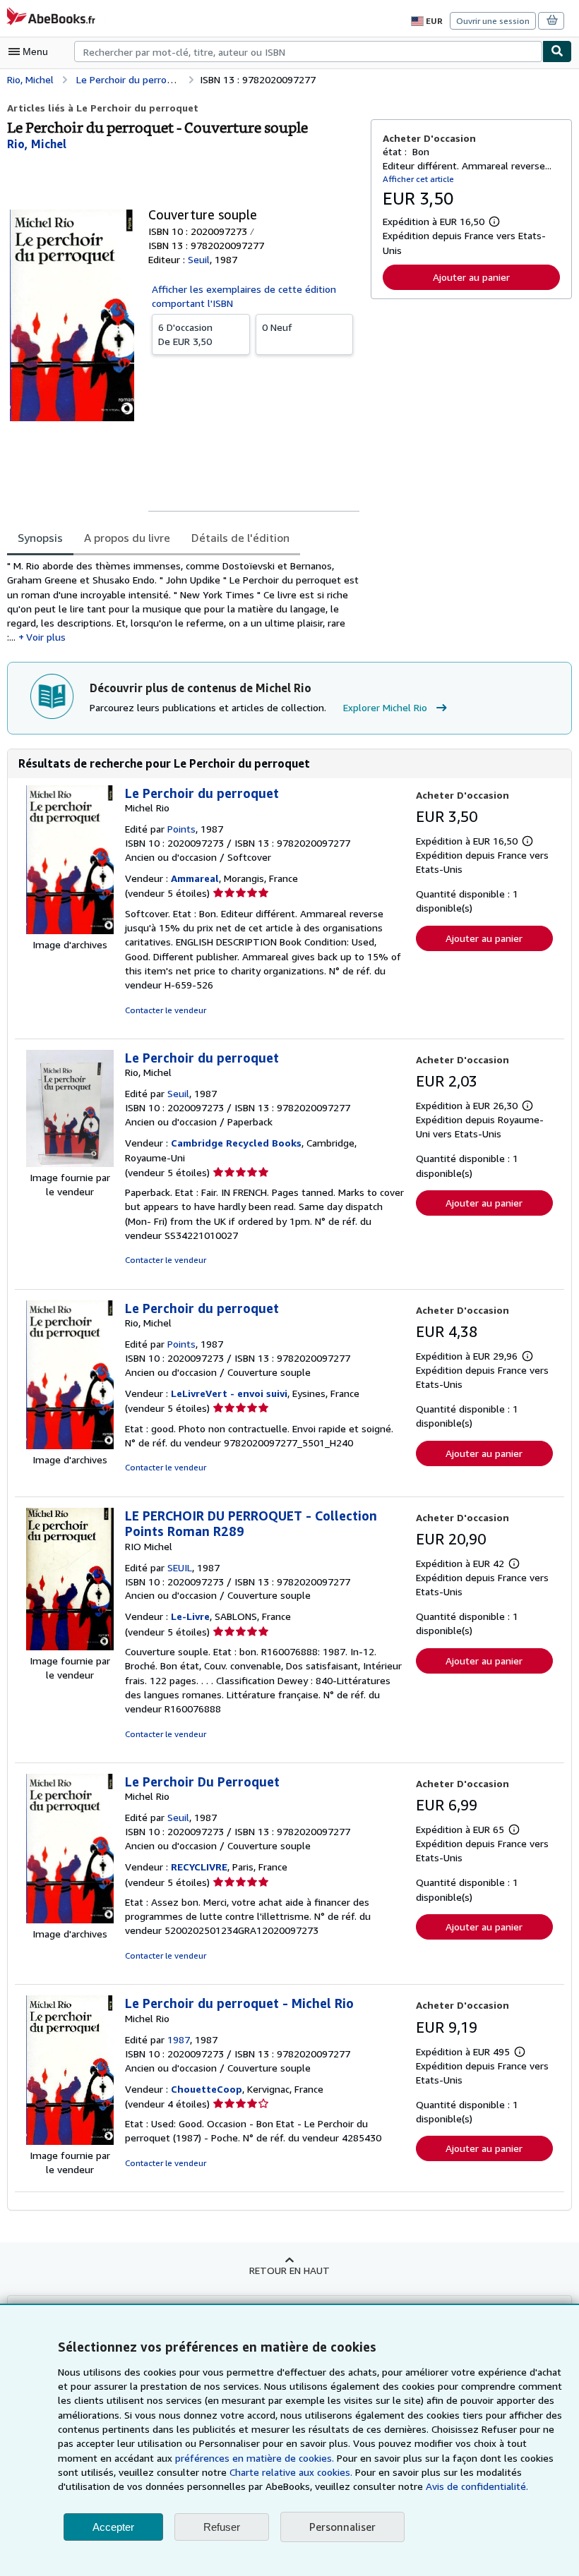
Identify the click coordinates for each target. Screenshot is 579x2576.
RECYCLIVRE (199, 1867)
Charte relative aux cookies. (292, 2472)
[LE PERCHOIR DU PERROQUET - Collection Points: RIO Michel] (70, 1646)
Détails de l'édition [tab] (240, 538)
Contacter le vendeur (166, 1010)
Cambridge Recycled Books (236, 1143)
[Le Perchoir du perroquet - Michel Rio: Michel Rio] (70, 2141)
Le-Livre (190, 1616)
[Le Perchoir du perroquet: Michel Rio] (70, 930)
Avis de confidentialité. (477, 2486)
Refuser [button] (222, 2527)
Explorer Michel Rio (385, 707)
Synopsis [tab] (40, 538)
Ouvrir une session (493, 21)
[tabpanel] (183, 602)
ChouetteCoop (207, 2089)
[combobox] (308, 52)
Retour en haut (289, 2270)
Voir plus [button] (46, 637)
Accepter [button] (113, 2527)
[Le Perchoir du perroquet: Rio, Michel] (70, 1163)
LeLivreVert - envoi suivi (229, 1393)
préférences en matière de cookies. (255, 2458)
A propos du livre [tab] (127, 538)
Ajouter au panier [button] (471, 277)
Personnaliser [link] (342, 2527)
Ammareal (195, 878)
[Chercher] (557, 52)
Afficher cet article (418, 179)
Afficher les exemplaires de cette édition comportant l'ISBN (244, 296)
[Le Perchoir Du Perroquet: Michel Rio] (70, 1919)
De (185, 334)
